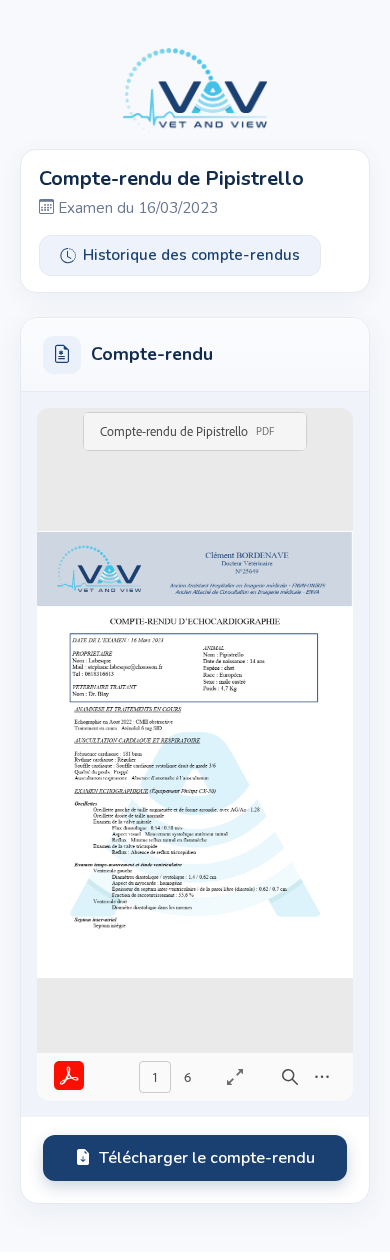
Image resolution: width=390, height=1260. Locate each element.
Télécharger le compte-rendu (207, 1158)
